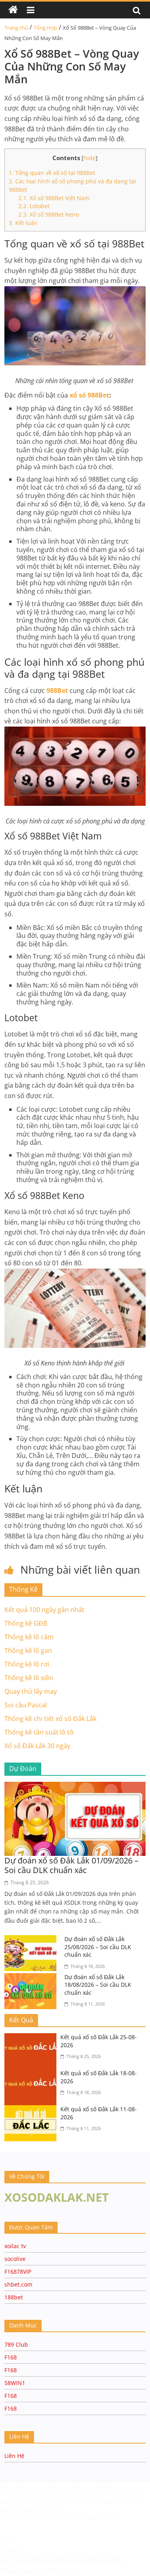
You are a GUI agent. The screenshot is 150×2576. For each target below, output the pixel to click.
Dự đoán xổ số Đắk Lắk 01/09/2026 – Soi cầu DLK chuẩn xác (71, 1865)
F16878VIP (18, 2272)
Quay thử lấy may (31, 1691)
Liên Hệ (14, 2456)
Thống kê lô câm (29, 1637)
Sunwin (11, 2550)
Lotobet (34, 206)
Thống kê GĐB (26, 1623)
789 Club (16, 2344)
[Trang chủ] (13, 10)
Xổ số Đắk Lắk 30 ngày (37, 1746)
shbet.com (18, 2284)
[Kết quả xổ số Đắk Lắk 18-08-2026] (32, 2074)
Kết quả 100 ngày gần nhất (44, 1610)
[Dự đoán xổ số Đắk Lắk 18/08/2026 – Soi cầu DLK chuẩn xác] (32, 1978)
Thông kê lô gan (28, 1650)
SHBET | (51, 2510)
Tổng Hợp (45, 28)
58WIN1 (15, 2383)
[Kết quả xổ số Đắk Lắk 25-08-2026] (32, 2038)
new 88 (75, 2517)
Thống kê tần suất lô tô (39, 1732)
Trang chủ (16, 28)
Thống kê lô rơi (27, 1664)
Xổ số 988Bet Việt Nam (54, 198)
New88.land (102, 2517)
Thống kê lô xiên (29, 1678)
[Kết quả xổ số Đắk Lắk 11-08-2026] (32, 2110)
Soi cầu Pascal (26, 1705)
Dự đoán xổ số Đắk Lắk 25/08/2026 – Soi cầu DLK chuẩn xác (98, 1947)
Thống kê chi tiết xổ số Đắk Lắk (50, 1719)
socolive (15, 2259)
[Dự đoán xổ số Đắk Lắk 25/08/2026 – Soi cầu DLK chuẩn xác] (32, 1940)
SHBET (55, 2486)
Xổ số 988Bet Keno (49, 214)
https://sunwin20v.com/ (39, 2570)
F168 (11, 2357)
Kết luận (23, 223)
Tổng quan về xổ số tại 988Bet (52, 173)
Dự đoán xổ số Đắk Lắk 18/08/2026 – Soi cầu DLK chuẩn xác (98, 1985)
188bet (14, 2297)
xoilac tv (15, 2246)
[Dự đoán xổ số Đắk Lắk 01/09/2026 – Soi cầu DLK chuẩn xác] (75, 1787)
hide (90, 158)
